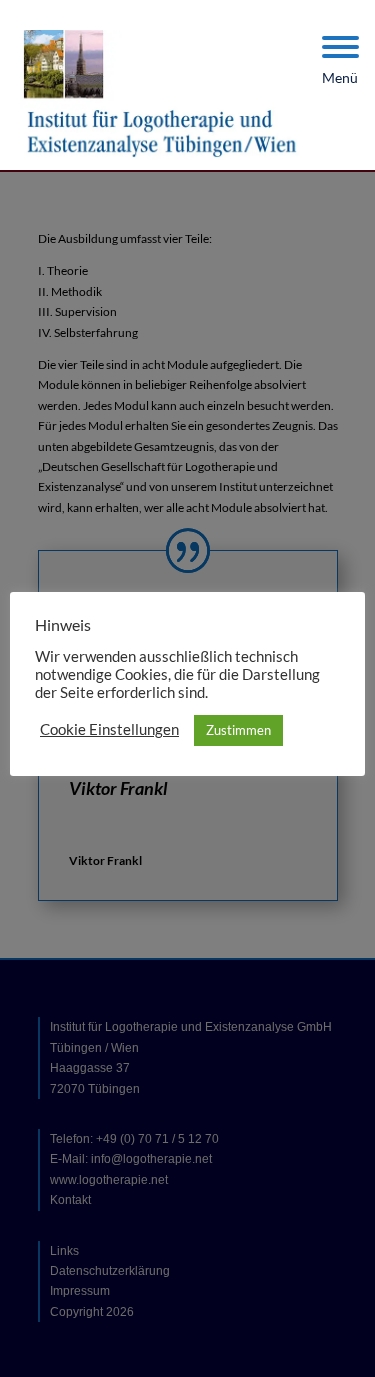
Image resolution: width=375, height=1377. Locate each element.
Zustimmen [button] (238, 730)
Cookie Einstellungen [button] (109, 729)
